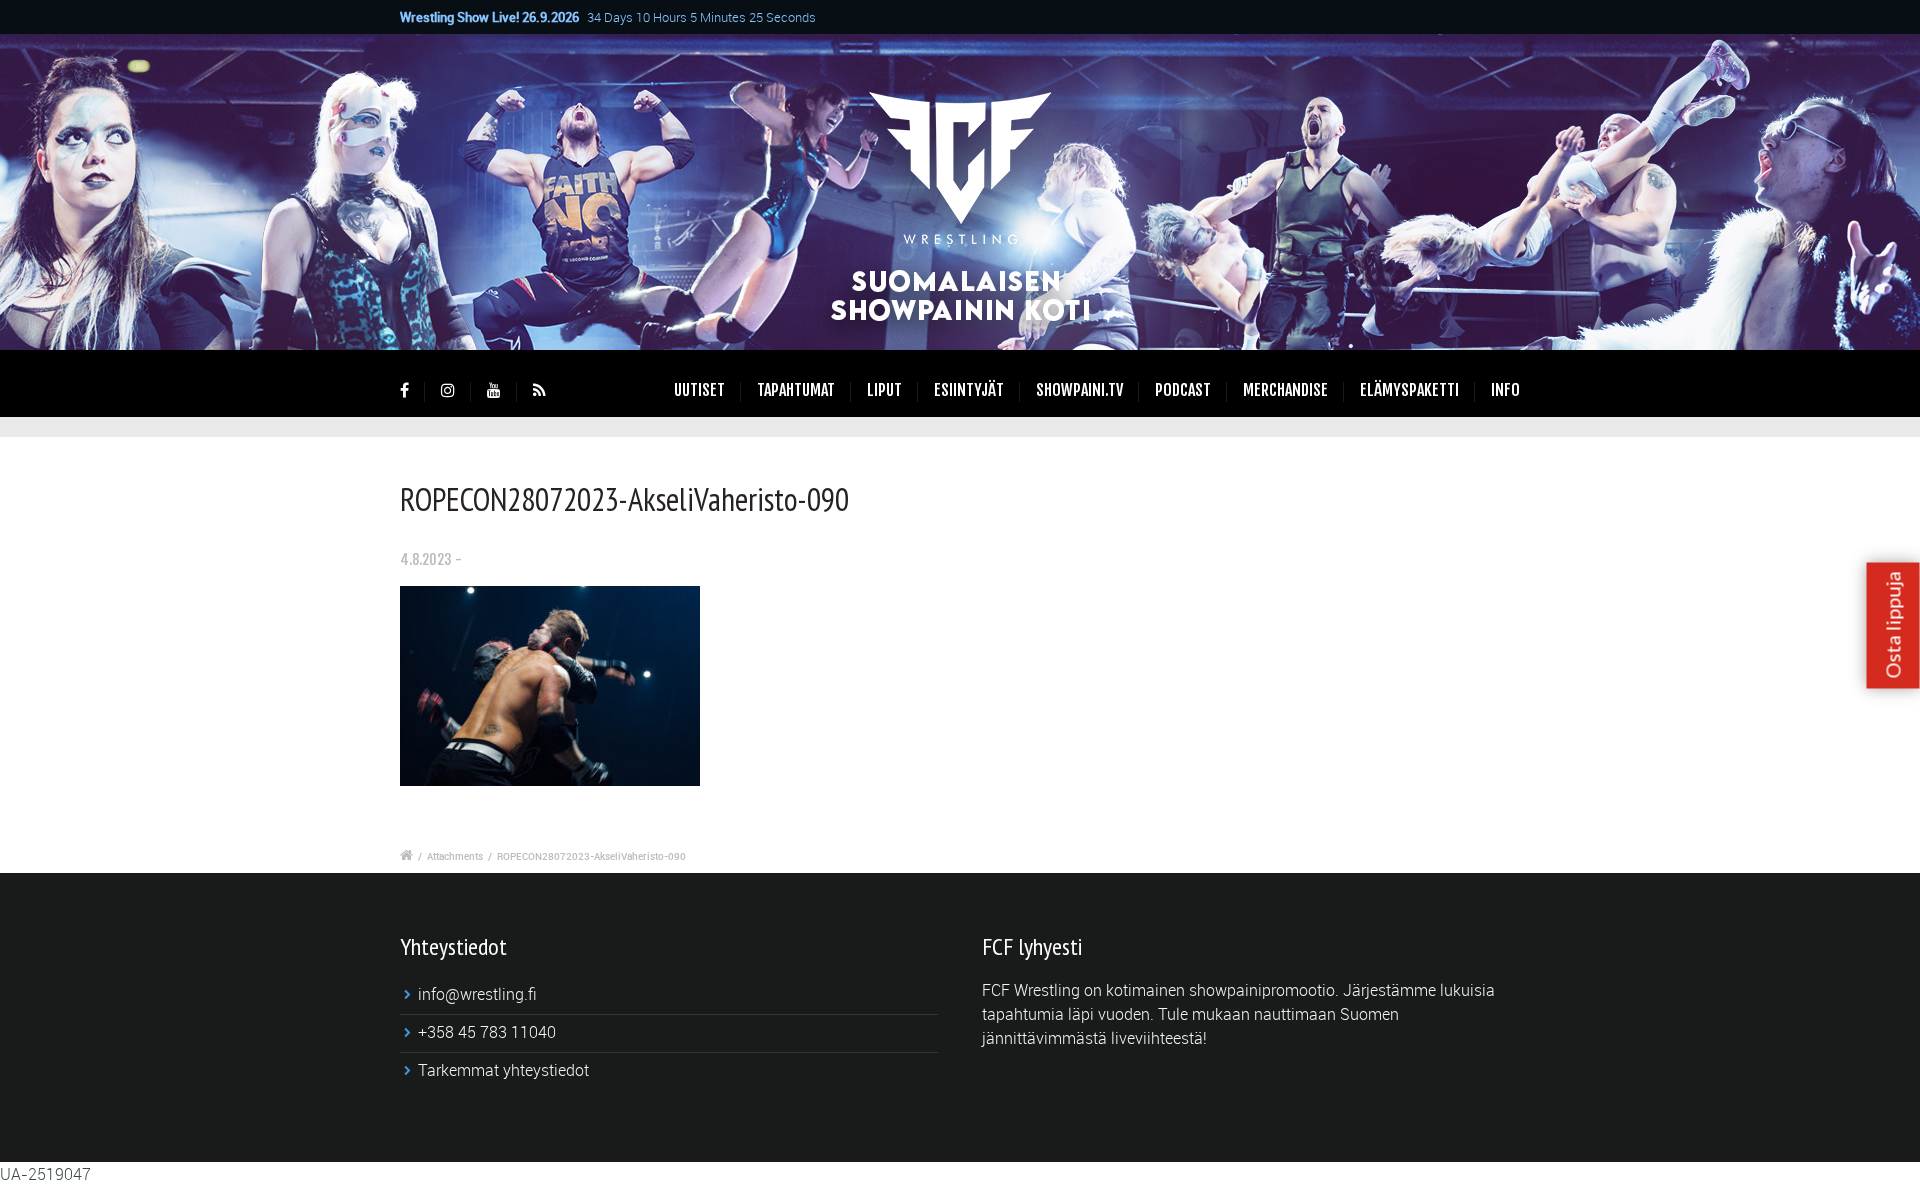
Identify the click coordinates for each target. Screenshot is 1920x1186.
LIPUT (884, 390)
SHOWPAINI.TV (1079, 390)
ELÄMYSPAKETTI (1409, 390)
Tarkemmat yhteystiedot (503, 1070)
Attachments (455, 856)
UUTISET (699, 390)
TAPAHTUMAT (796, 390)
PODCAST (1183, 390)
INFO (1505, 390)
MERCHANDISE (1285, 390)
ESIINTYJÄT (969, 390)
